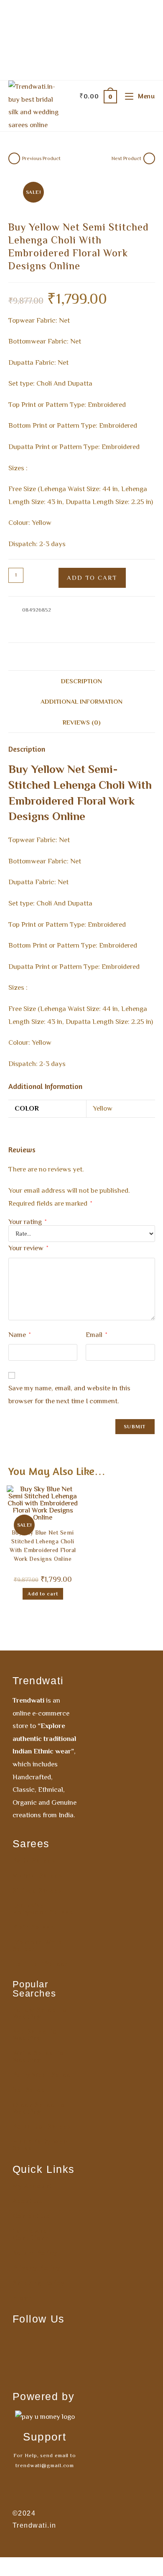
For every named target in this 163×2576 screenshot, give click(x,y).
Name (19, 1335)
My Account (32, 2186)
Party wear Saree (42, 2075)
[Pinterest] (33, 2368)
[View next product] (149, 158)
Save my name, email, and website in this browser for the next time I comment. (69, 1395)
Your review (28, 1248)
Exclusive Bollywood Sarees (43, 1909)
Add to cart (92, 578)
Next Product (126, 158)
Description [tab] (81, 681)
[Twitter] (57, 2368)
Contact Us (31, 2216)
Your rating (27, 1222)
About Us (28, 2201)
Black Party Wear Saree (41, 2145)
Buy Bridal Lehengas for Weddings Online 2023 (96, 619)
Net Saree (29, 2090)
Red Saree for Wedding (36, 2035)
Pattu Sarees (34, 1861)
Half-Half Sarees (41, 1964)
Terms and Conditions (31, 2235)
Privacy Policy (36, 2268)
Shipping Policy (39, 2283)
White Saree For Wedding (40, 2057)
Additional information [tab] (81, 701)
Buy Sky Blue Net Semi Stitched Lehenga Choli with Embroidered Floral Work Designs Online (43, 1547)
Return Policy (35, 2253)
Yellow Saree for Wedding (41, 2013)
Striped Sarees (37, 1891)
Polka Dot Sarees (42, 2127)
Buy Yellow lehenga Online (40, 629)
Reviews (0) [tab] (82, 722)
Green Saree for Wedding (40, 2108)
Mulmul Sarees (37, 1876)
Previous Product (41, 158)
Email (96, 1335)
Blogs (22, 2298)
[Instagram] (57, 2343)
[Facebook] (33, 2343)
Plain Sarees (34, 1927)
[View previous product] (14, 158)
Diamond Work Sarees (37, 1946)
